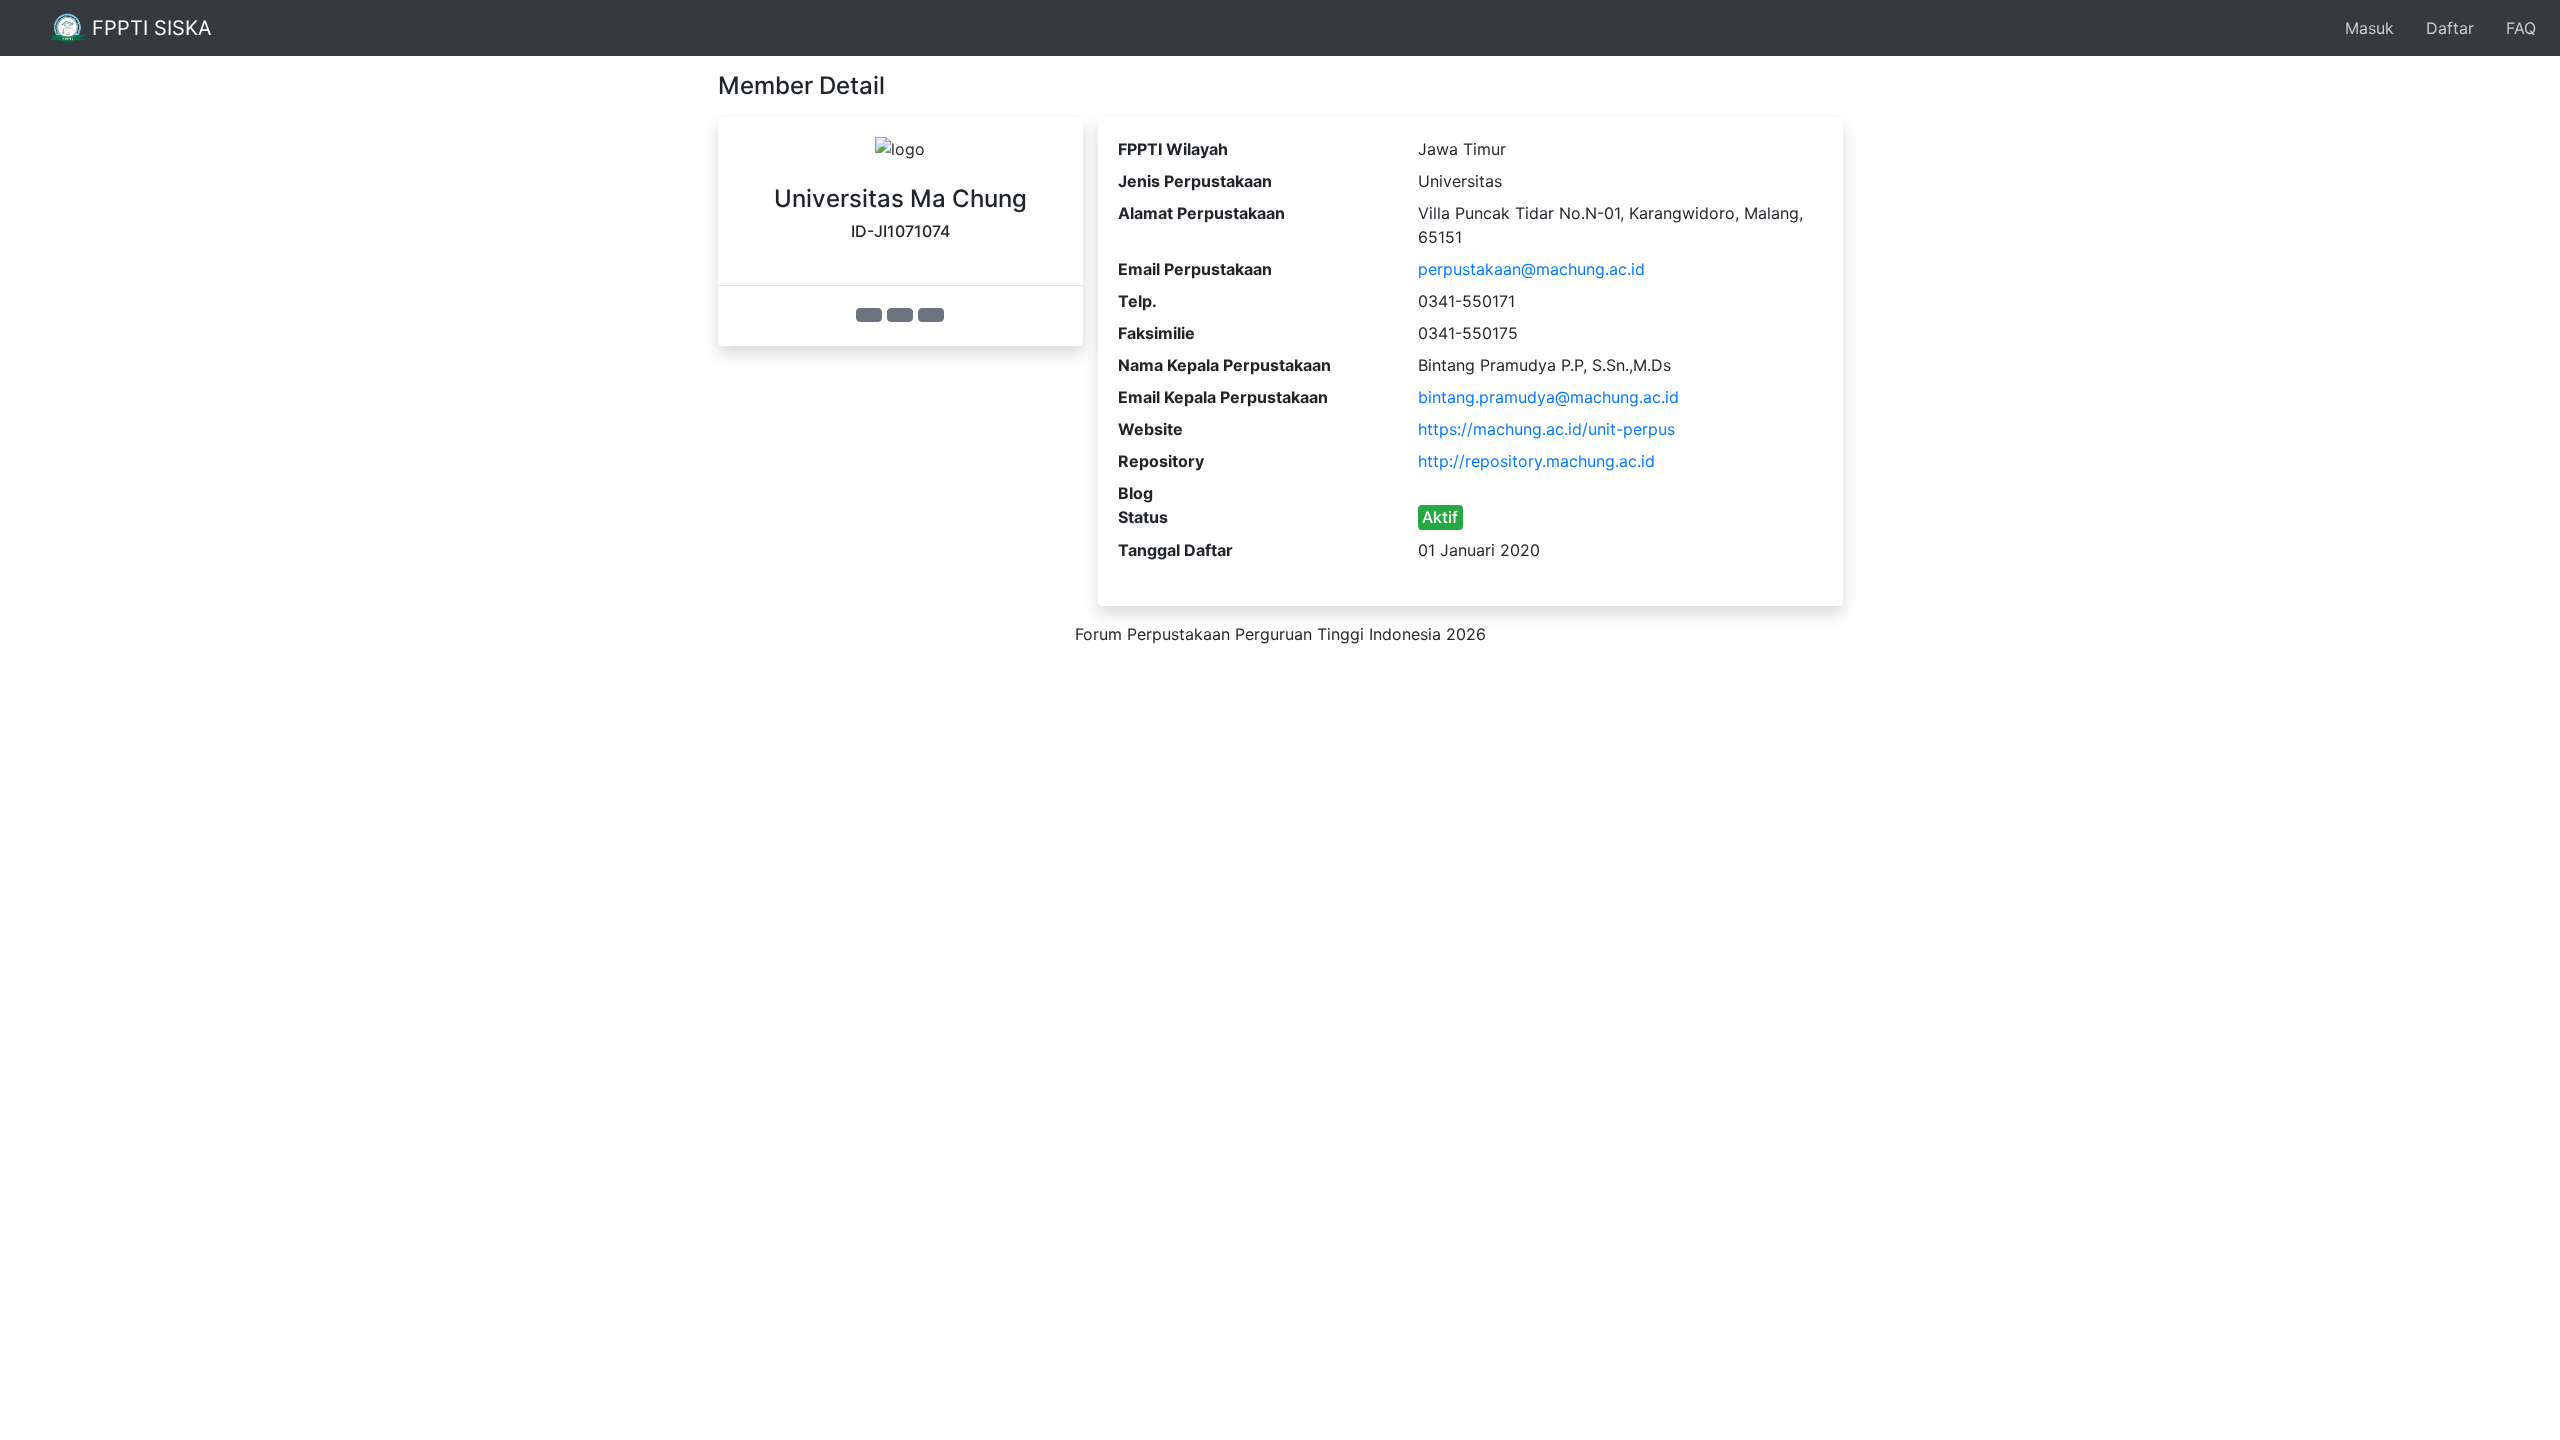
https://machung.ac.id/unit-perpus (1546, 429)
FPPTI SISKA (149, 28)
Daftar (2450, 28)
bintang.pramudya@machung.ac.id (1548, 397)
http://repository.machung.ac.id (1536, 461)
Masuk (2369, 28)
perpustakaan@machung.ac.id (1531, 269)
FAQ (2521, 28)
